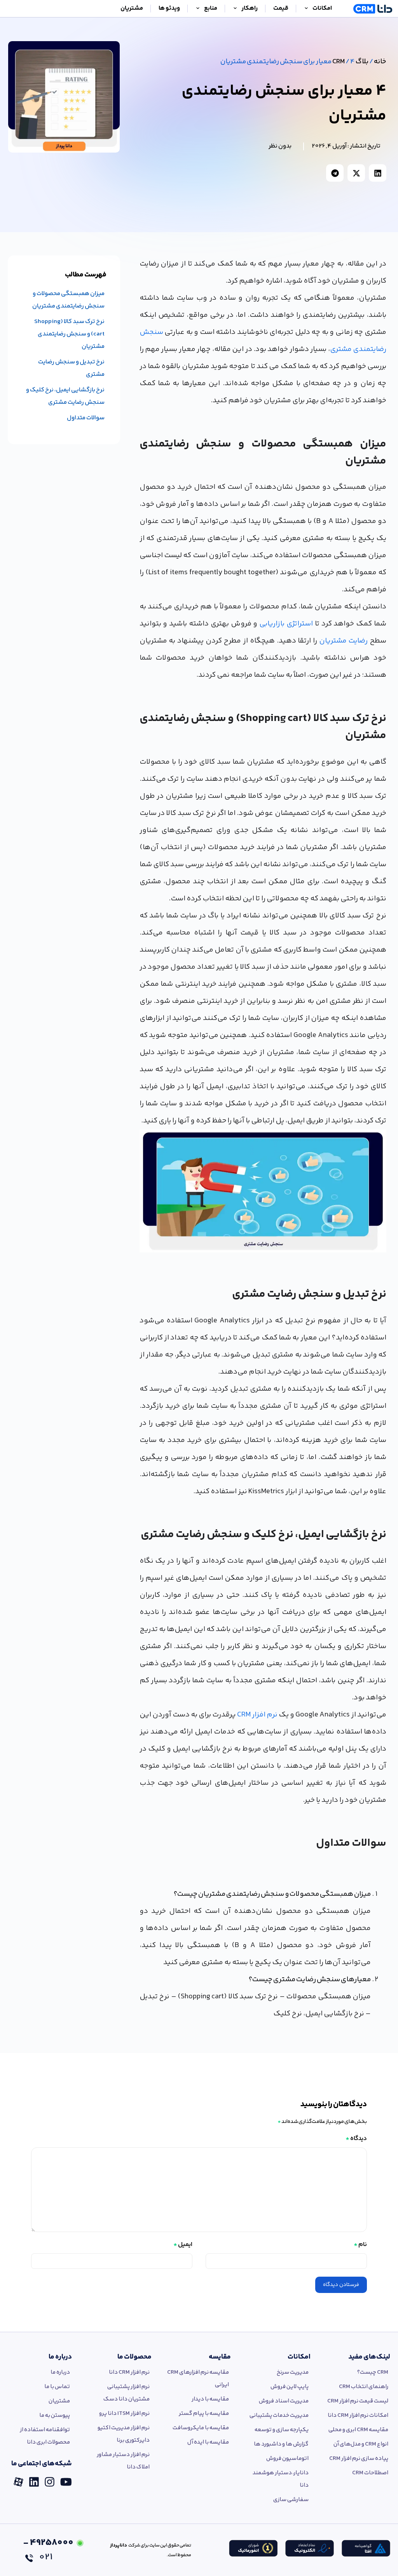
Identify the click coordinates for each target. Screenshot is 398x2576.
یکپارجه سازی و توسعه (282, 2430)
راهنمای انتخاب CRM (364, 2387)
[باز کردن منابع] (198, 9)
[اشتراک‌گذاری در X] (356, 173)
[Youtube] (66, 2479)
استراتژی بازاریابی (286, 624)
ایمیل (183, 2245)
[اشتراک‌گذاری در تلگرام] (335, 173)
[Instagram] (50, 2479)
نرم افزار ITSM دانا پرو (124, 2414)
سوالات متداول (86, 418)
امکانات (299, 2357)
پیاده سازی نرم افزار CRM (359, 2459)
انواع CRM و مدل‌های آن (361, 2444)
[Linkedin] (34, 2479)
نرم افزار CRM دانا (129, 2372)
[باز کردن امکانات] (306, 9)
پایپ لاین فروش (290, 2387)
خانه (380, 62)
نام (360, 2245)
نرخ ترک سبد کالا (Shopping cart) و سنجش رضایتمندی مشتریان (69, 334)
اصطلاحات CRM (370, 2473)
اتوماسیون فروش (287, 2459)
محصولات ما (134, 2357)
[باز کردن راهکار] (235, 9)
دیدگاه (356, 2139)
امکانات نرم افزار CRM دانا (358, 2415)
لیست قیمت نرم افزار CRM (358, 2401)
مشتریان (59, 2401)
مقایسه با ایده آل (208, 2442)
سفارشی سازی (291, 2500)
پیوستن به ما (55, 2415)
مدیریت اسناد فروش (284, 2401)
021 (48, 2550)
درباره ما (60, 2357)
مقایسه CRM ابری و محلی (358, 2430)
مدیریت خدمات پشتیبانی (279, 2415)
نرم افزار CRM (257, 1715)
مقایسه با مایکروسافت (201, 2428)
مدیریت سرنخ (293, 2372)
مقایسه (220, 2357)
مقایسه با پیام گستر (204, 2414)
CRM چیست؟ (373, 2372)
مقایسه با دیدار (210, 2399)
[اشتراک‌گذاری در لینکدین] (378, 173)
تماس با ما (57, 2387)
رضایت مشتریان (344, 641)
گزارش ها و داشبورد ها (281, 2444)
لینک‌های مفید (369, 2357)
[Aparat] (18, 2479)
